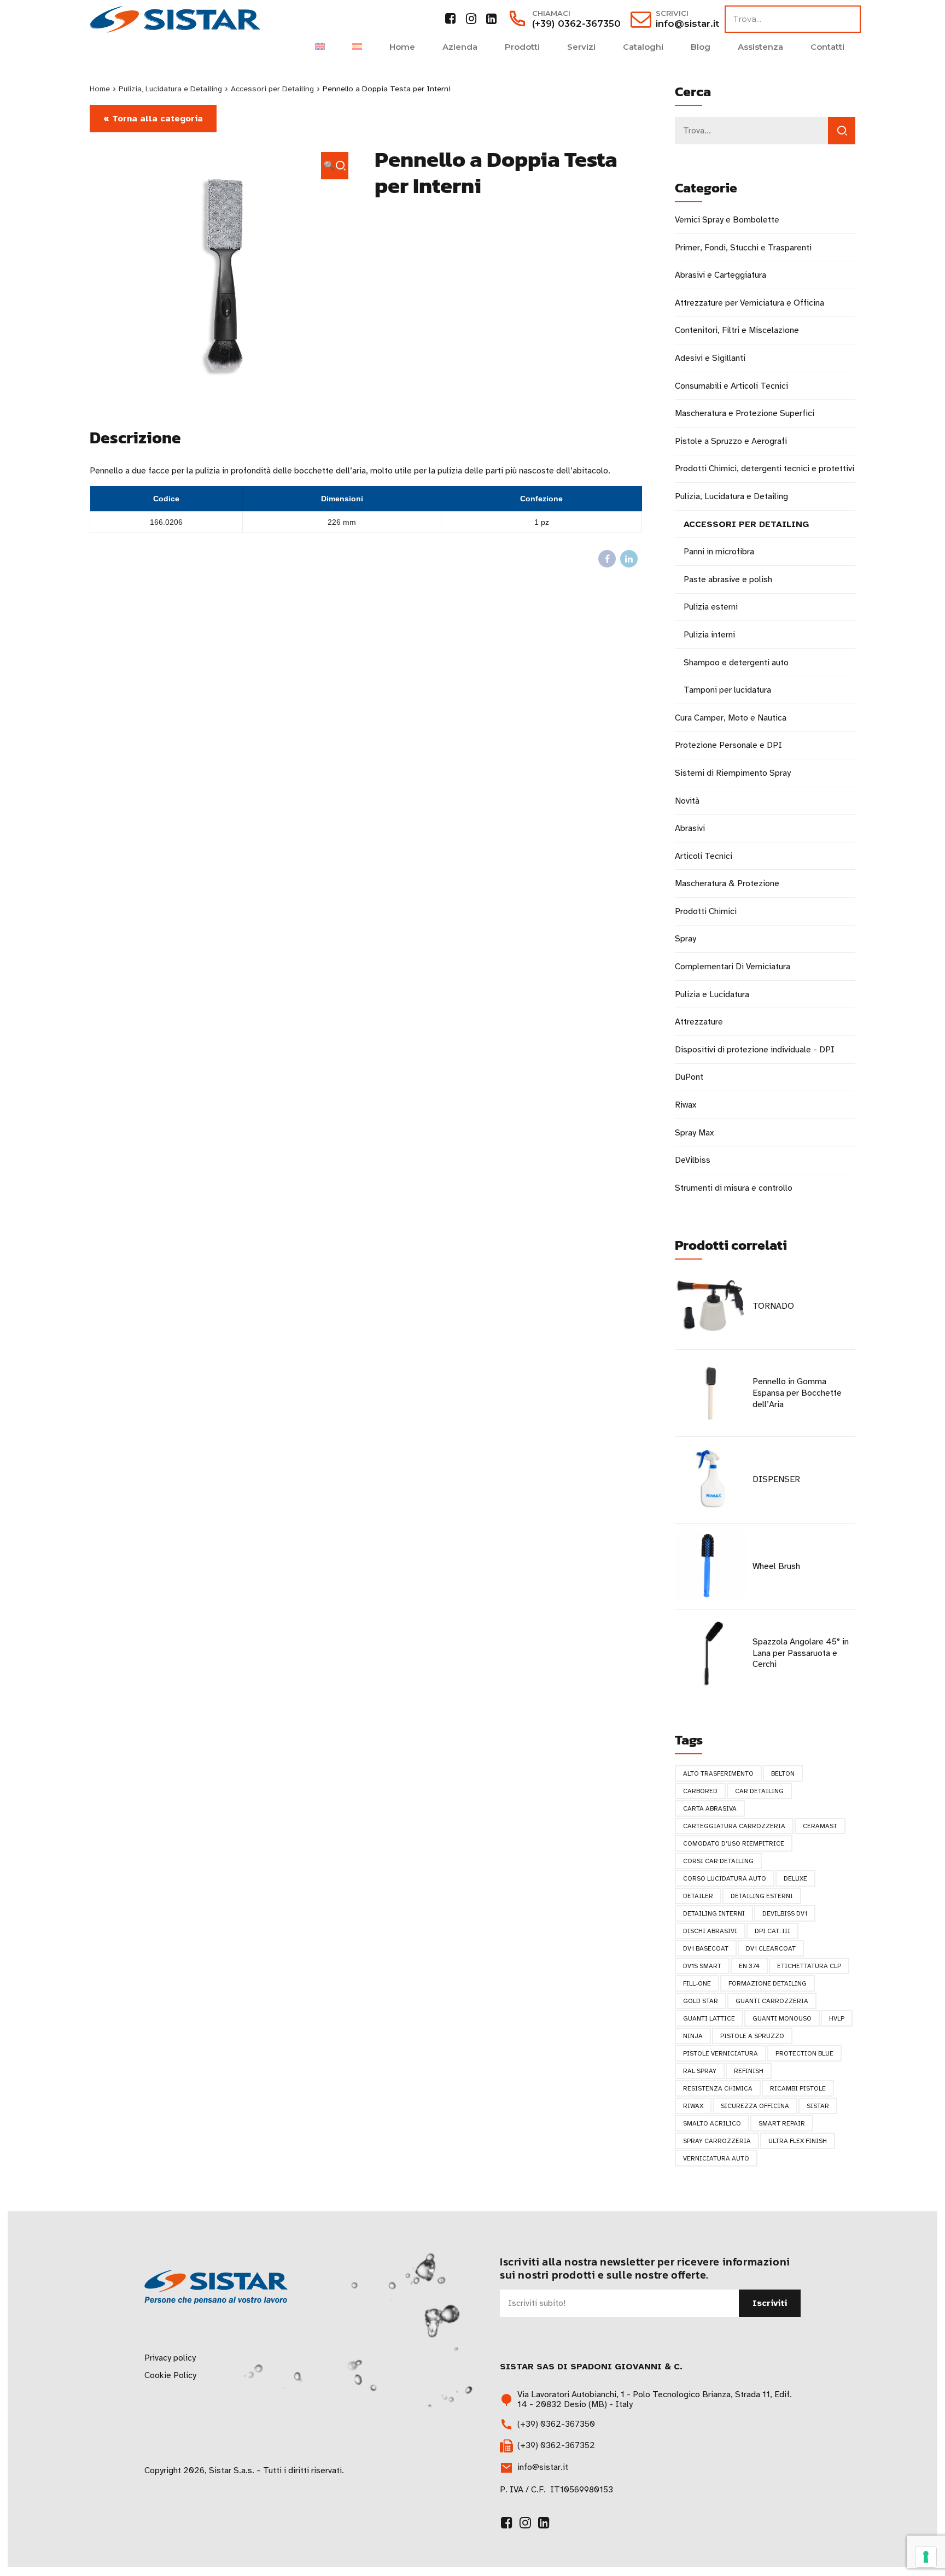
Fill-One (697, 1983)
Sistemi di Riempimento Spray (733, 773)
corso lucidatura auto (725, 1878)
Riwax (686, 1105)
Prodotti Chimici (706, 911)
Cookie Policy (170, 2375)
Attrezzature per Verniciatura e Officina (749, 303)
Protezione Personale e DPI (728, 745)
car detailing (759, 1791)
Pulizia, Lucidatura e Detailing (170, 89)
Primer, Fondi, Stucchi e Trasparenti (743, 248)
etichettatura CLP (809, 1966)
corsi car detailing (718, 1861)
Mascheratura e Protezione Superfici (745, 413)
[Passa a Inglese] (320, 47)
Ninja (693, 2036)
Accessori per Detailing (272, 89)
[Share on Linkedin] (629, 559)
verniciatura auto (716, 2158)
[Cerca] (842, 131)
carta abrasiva (710, 1808)
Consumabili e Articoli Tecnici (731, 386)
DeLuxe (795, 1878)
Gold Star (701, 2001)
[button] (335, 166)
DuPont (689, 1077)
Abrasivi (690, 828)
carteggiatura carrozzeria (734, 1826)
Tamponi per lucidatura (727, 690)
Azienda (460, 47)
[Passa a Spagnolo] (357, 47)
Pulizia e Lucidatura (712, 994)
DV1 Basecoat (706, 1948)
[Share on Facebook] (607, 559)
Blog (701, 47)
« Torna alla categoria (153, 119)
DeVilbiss (693, 1160)
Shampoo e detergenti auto (736, 663)
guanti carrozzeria (772, 2001)
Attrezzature (699, 1022)
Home (402, 47)
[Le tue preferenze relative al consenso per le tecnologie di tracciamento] (926, 2557)
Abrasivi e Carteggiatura (721, 275)
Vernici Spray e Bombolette (727, 220)
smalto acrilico (712, 2123)
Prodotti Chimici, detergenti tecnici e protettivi (765, 469)
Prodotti (522, 47)
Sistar (818, 2106)
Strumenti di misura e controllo (734, 1188)
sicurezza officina (755, 2106)
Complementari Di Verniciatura (733, 967)
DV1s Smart (702, 1966)
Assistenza (760, 47)
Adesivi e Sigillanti (710, 358)
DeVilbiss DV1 (785, 1913)
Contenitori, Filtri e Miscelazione (737, 330)
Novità (687, 801)
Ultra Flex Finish (798, 2141)
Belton (783, 1773)
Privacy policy (170, 2358)
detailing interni (714, 1913)
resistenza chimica (718, 2088)
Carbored (700, 1791)
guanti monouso (782, 2018)
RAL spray (700, 2071)
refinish (749, 2071)
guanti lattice (709, 2018)
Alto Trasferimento (718, 1773)
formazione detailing (768, 1983)
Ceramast (820, 1826)
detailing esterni (762, 1896)
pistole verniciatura (721, 2053)
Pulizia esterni (711, 607)
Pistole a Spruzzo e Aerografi (731, 441)
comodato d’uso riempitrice (734, 1843)
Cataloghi (643, 47)
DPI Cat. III (772, 1931)
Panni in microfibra (719, 552)
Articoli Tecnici (704, 856)
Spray (686, 939)
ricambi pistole (798, 2088)
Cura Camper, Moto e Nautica (731, 718)
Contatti (827, 47)
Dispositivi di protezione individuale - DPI (755, 1050)
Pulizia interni (709, 635)
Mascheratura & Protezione (727, 883)
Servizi (581, 47)
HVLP (837, 2018)
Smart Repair (782, 2123)
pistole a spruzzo (752, 2036)
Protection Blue (804, 2053)
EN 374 (749, 1966)
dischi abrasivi (710, 1931)
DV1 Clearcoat (771, 1948)
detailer (698, 1896)
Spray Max (694, 1133)
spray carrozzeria (717, 2141)
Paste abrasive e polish (728, 579)
